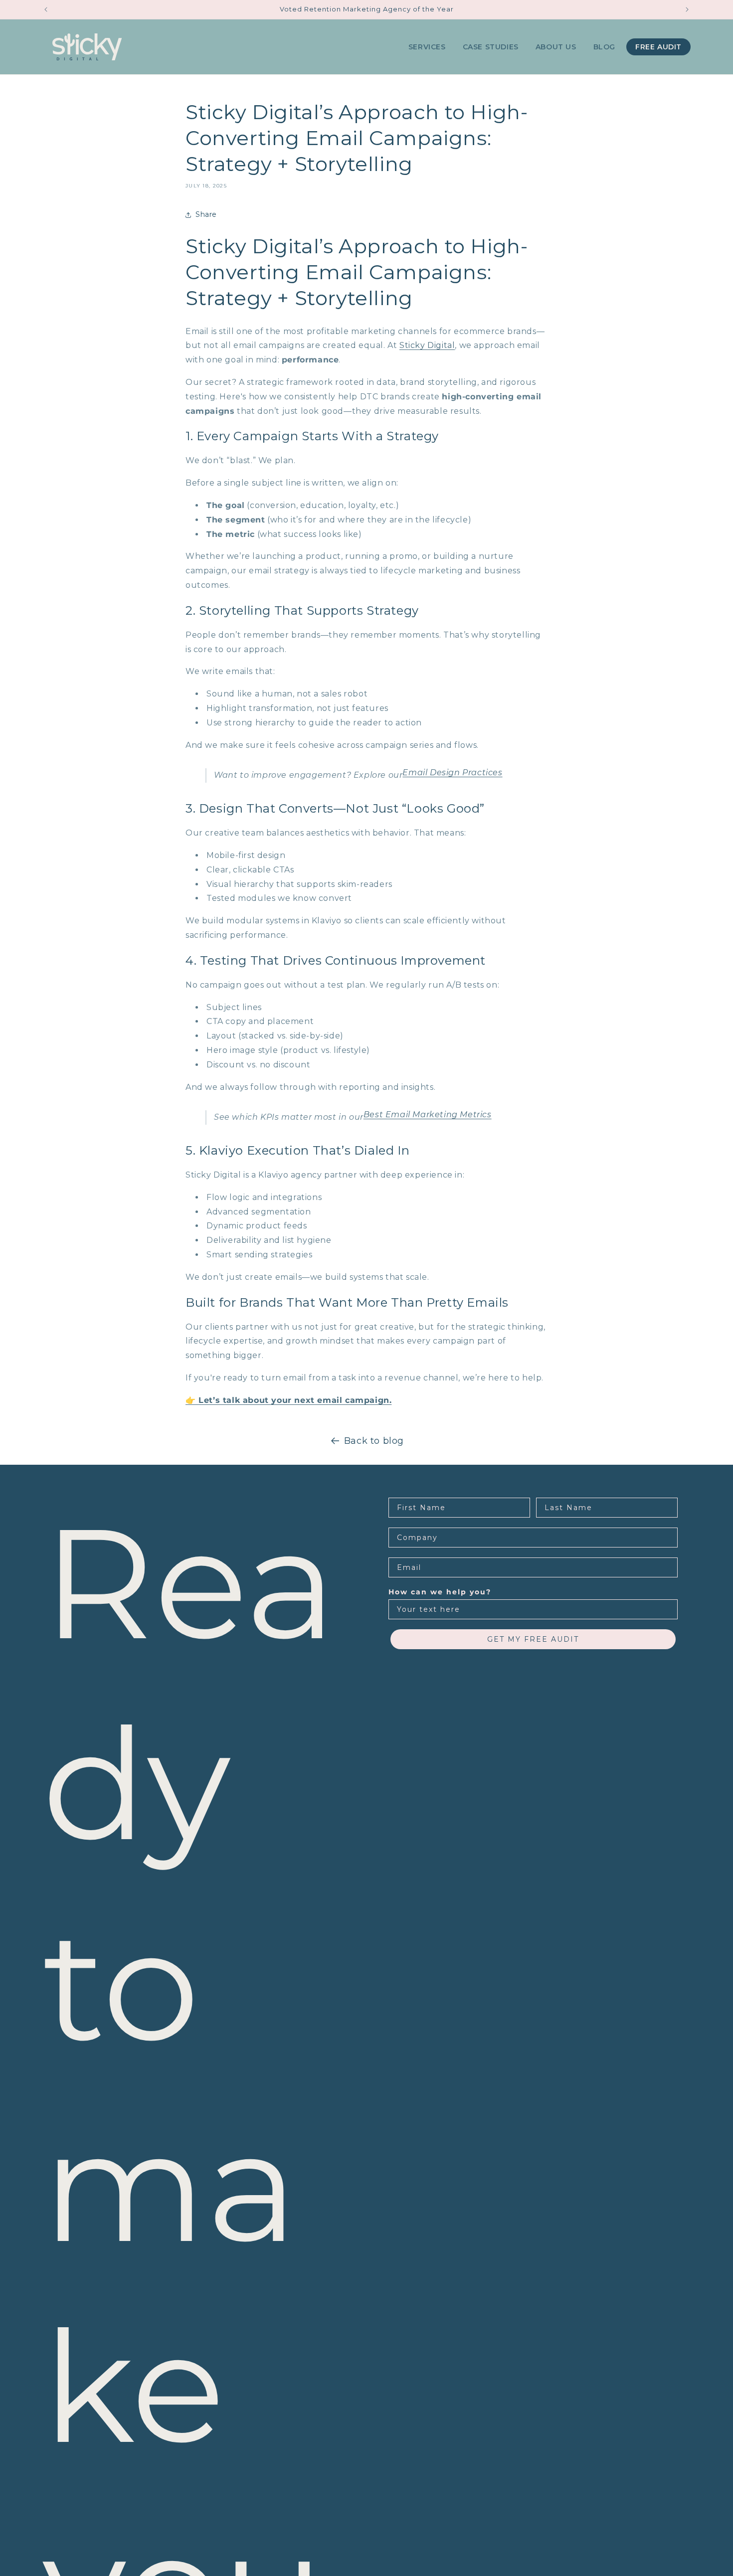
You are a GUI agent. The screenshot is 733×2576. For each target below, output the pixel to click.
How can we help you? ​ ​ (443, 1592)
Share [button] (206, 214)
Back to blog (374, 1441)
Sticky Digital (427, 345)
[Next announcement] (687, 9)
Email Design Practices (452, 773)
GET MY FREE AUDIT (533, 1639)
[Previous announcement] (46, 9)
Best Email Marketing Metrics (428, 1115)
